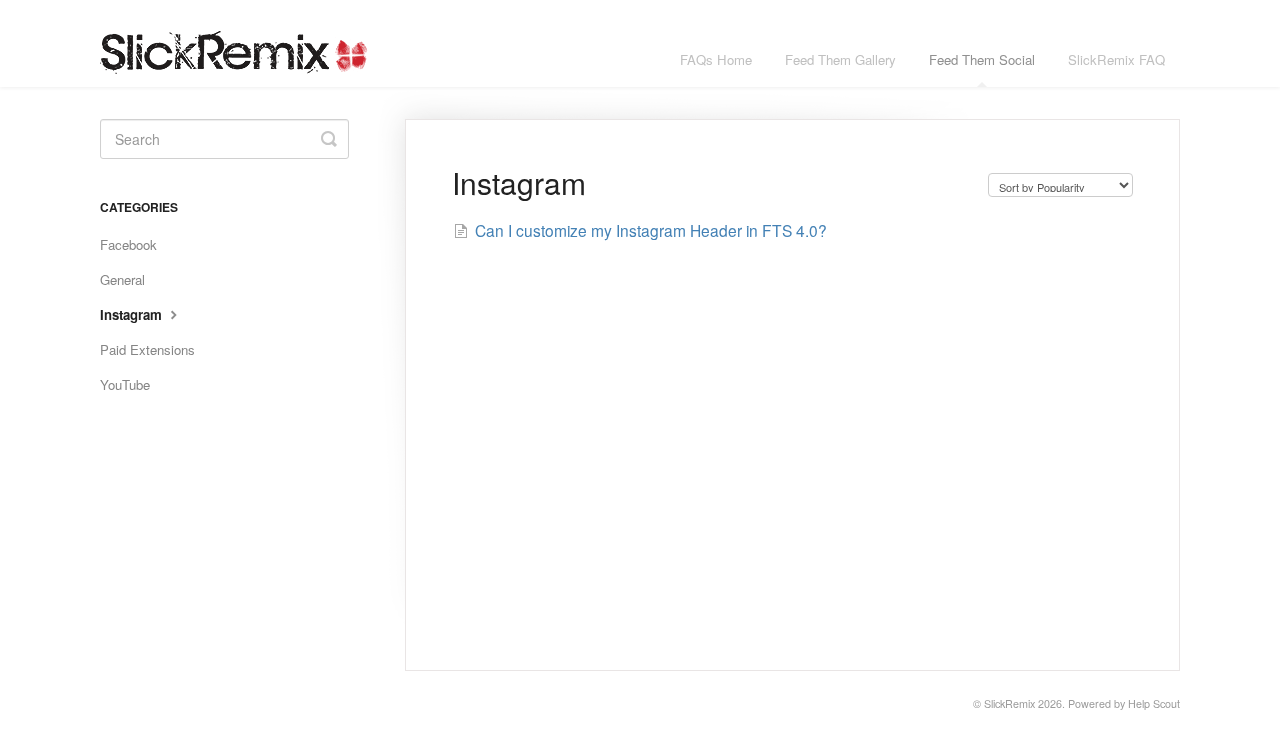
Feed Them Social (982, 59)
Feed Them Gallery (840, 59)
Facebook (128, 244)
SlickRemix (1009, 703)
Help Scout (1154, 703)
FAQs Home (716, 59)
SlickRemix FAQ (1116, 59)
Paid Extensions (147, 349)
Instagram (133, 314)
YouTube (125, 384)
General (122, 279)
